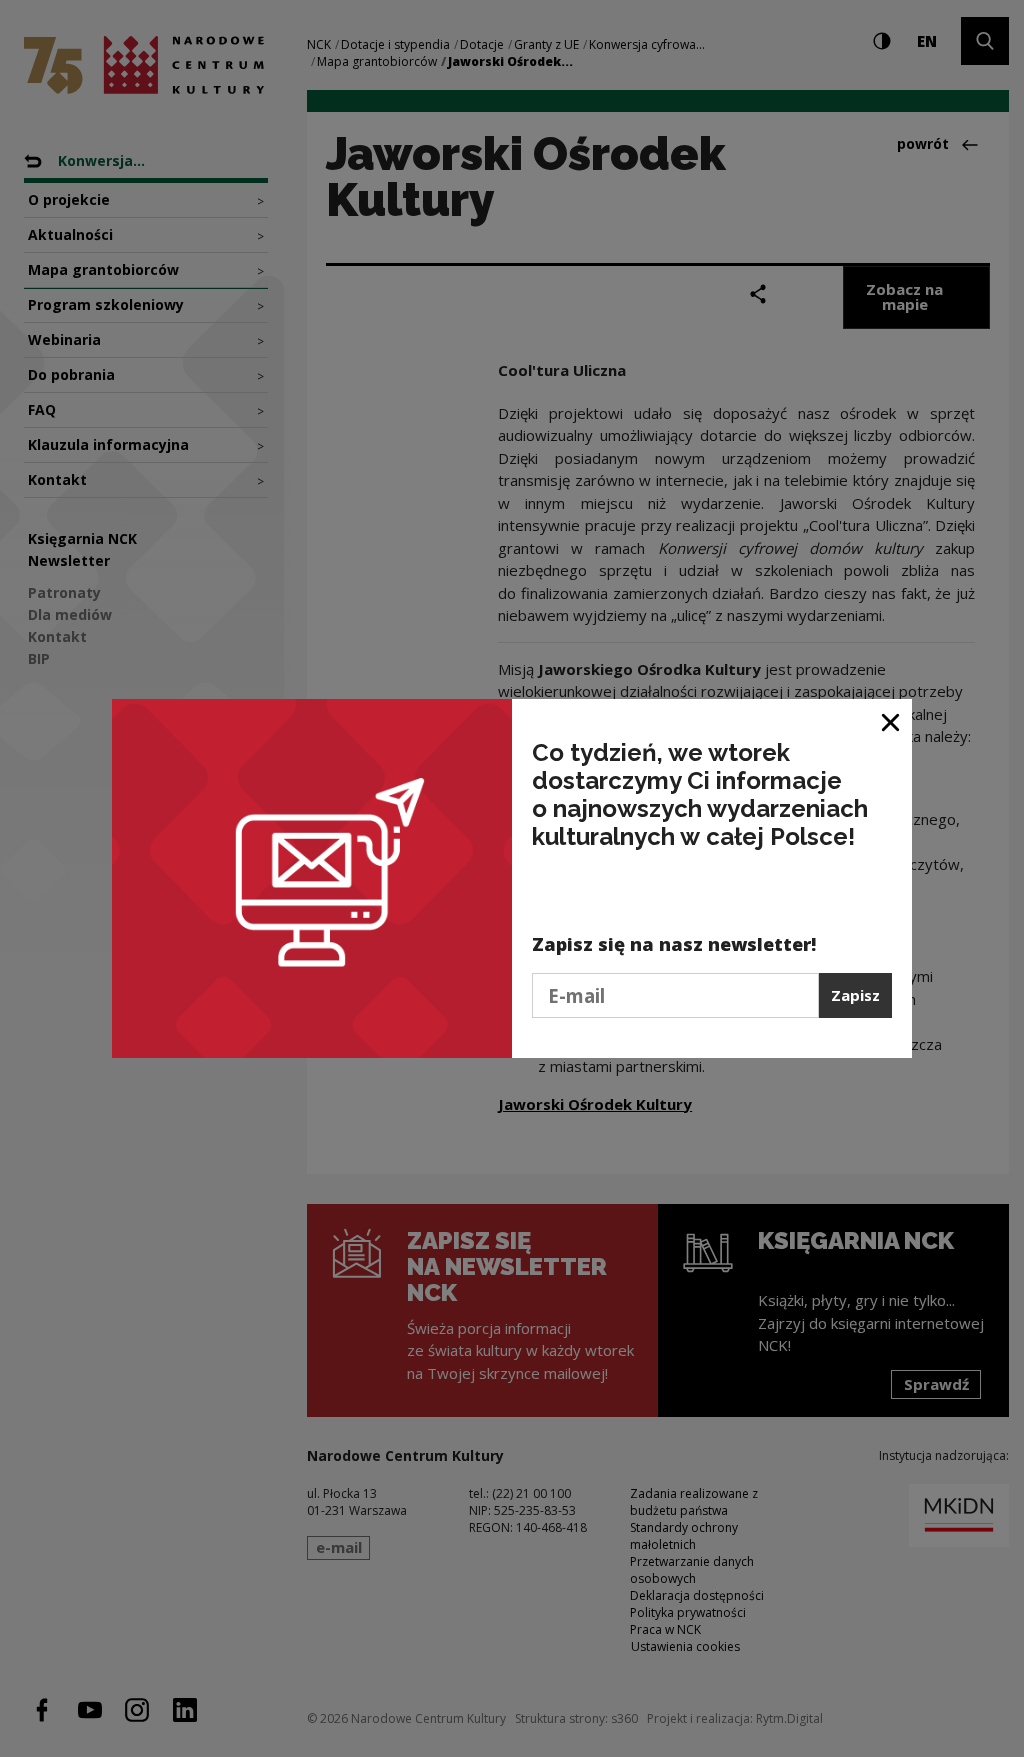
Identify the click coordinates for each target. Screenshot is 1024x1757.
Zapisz (855, 995)
